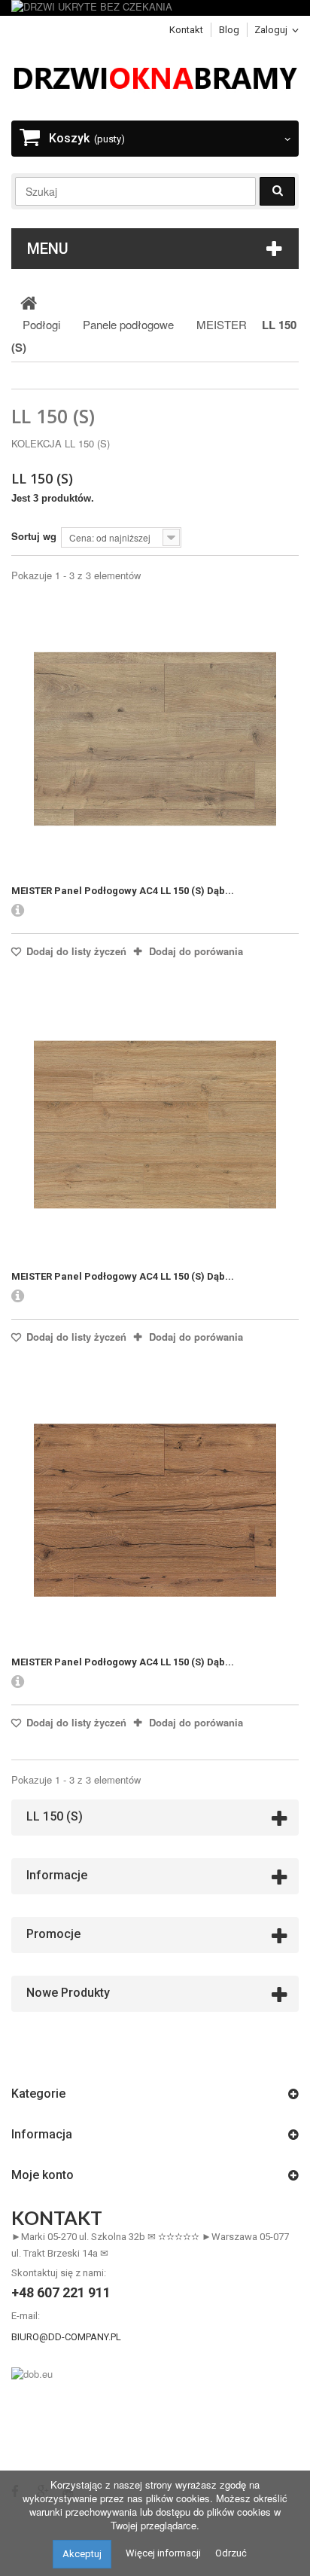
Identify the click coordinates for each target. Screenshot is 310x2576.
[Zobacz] (18, 911)
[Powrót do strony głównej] (29, 302)
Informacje (57, 1875)
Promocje (53, 1934)
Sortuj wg (34, 536)
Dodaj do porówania (196, 951)
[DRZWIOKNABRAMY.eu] (155, 76)
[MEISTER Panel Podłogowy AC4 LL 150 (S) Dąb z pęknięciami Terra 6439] (155, 739)
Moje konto (43, 2175)
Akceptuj (82, 2554)
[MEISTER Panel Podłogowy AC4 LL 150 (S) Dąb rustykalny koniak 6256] (155, 1510)
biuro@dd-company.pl (66, 2337)
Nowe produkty (68, 1993)
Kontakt (186, 30)
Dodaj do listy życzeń (75, 951)
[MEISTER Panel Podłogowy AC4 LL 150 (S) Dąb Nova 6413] (155, 1125)
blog (229, 30)
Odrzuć (231, 2553)
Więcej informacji (163, 2553)
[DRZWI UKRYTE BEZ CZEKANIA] (155, 8)
